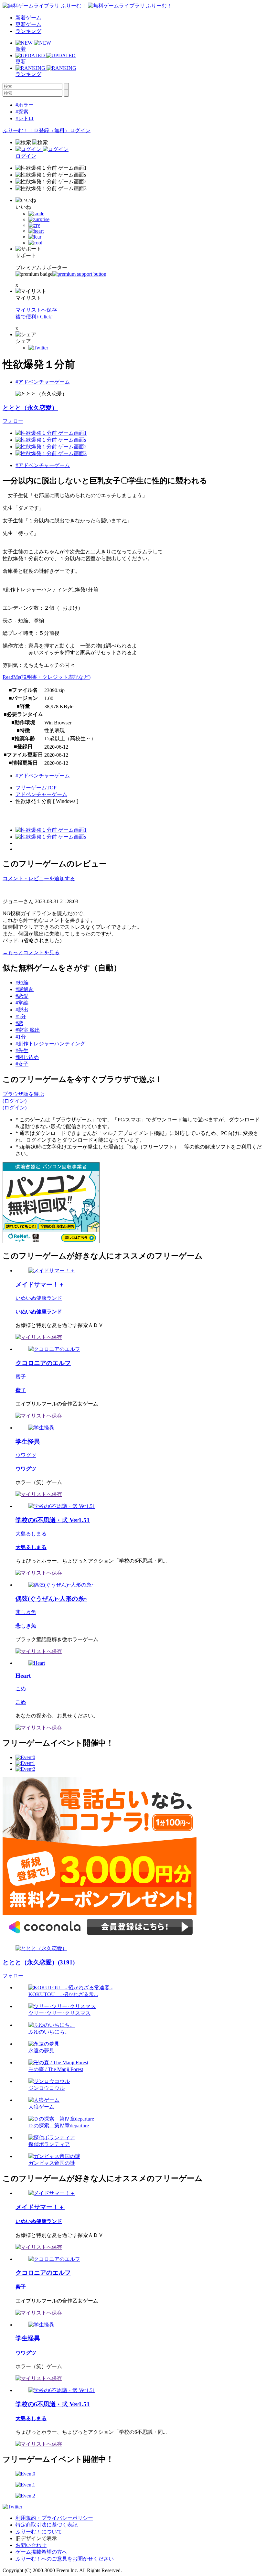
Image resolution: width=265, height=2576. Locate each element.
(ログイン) (15, 1101)
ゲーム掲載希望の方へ (41, 2552)
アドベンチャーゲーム (41, 794)
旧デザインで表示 (36, 2538)
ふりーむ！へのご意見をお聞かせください (65, 2559)
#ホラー (25, 105)
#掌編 (22, 1003)
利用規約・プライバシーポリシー (54, 2518)
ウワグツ (26, 1455)
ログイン (80, 130)
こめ (21, 1689)
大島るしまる (31, 1534)
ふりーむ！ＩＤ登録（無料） (36, 130)
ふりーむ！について (39, 2532)
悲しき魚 (26, 1612)
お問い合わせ (31, 2545)
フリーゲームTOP (36, 788)
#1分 (21, 1037)
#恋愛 (22, 996)
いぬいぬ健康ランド (39, 1298)
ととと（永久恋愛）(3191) (39, 1962)
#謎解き (25, 989)
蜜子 (21, 1377)
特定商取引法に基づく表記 (47, 2525)
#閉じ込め (27, 1057)
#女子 (22, 1064)
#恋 (19, 1023)
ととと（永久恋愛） (30, 408)
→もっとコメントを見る (31, 952)
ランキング (28, 31)
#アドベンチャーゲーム (43, 382)
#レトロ (25, 118)
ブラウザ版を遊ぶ (23, 1094)
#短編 (22, 983)
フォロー (13, 421)
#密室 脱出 (28, 1030)
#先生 (22, 1050)
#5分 (21, 1016)
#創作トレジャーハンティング (50, 1044)
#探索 (22, 112)
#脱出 (22, 1010)
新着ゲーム (28, 18)
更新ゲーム (28, 24)
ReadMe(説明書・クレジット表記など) (47, 677)
